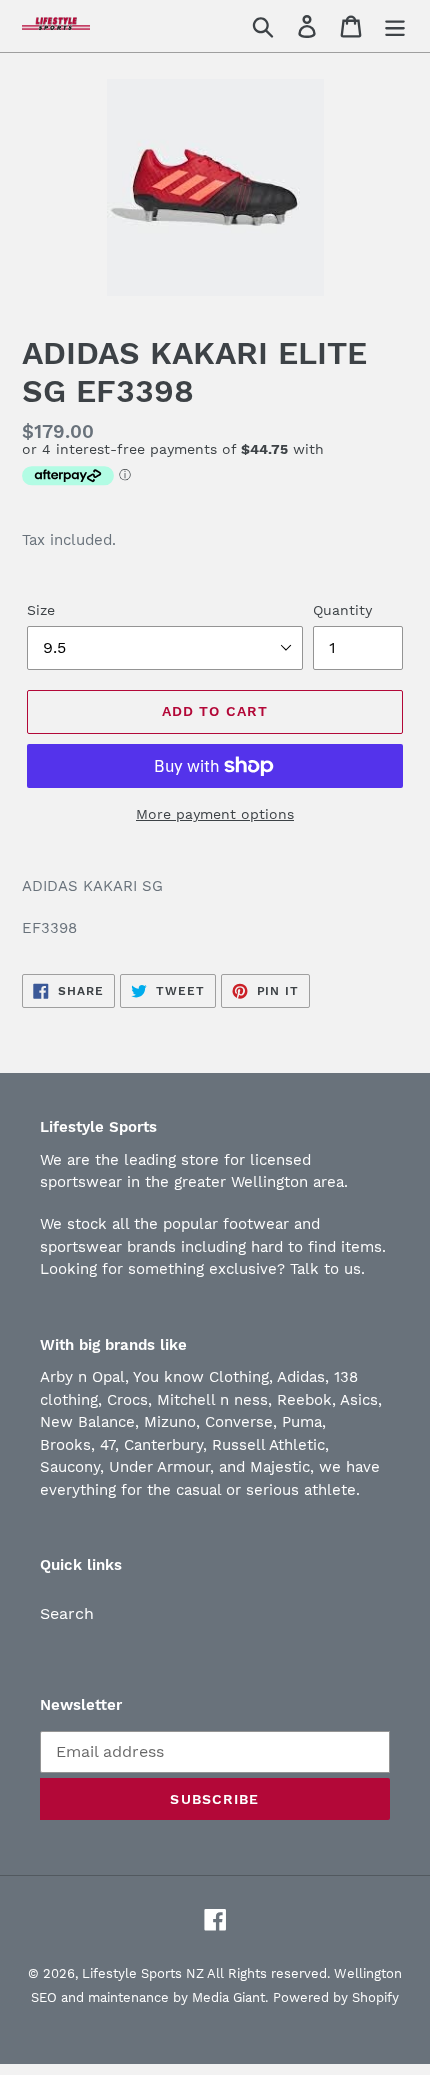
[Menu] (395, 26)
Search (67, 1613)
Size (41, 610)
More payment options (215, 814)
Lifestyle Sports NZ (143, 1973)
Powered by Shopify (336, 1997)
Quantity (342, 610)
